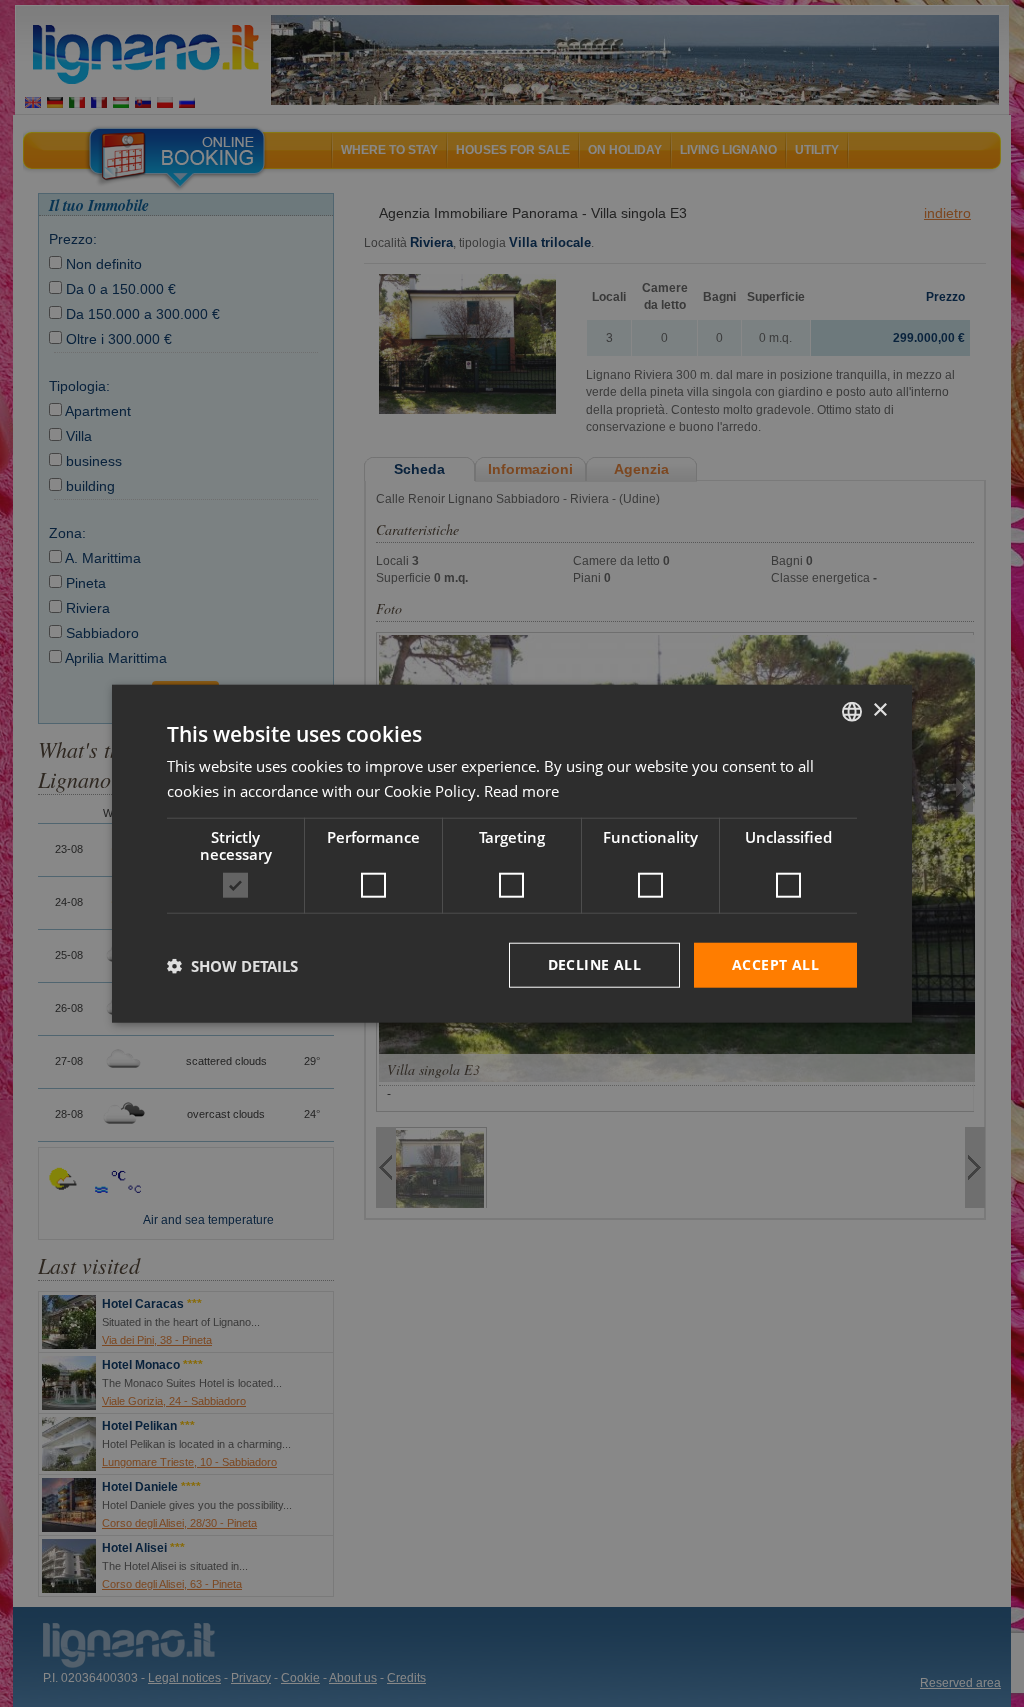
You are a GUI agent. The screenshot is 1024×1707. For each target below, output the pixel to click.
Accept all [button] (775, 964)
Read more (521, 790)
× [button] (879, 710)
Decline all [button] (594, 964)
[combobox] (852, 711)
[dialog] (512, 853)
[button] (232, 965)
